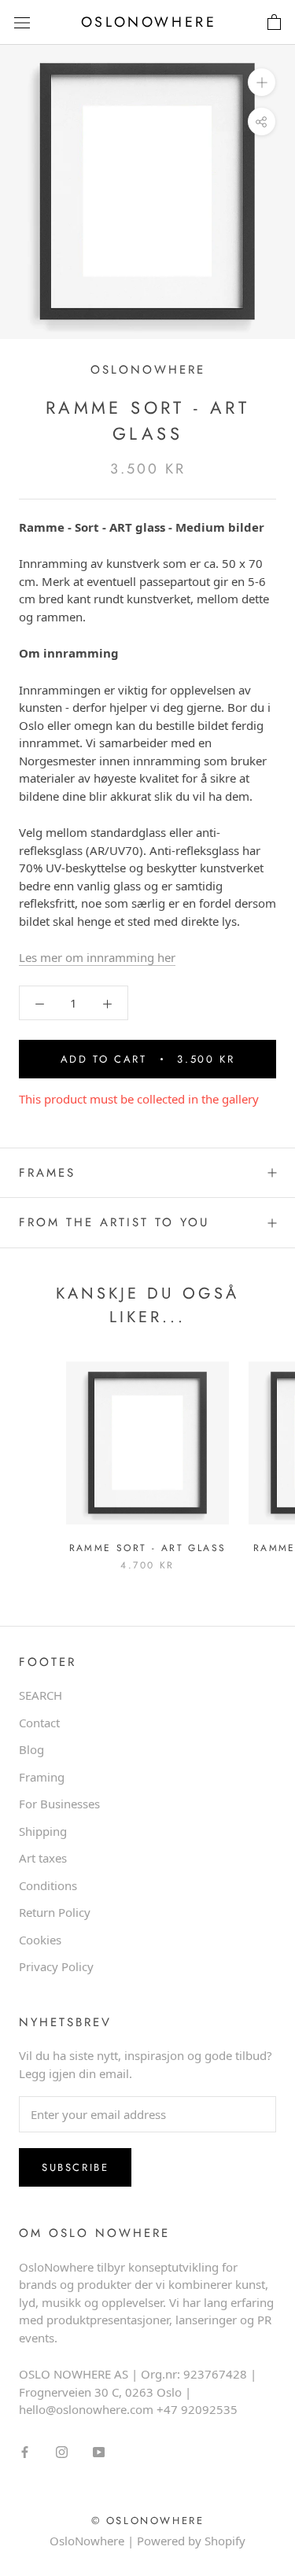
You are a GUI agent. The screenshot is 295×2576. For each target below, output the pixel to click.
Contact (39, 1723)
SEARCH (41, 1695)
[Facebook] (25, 2451)
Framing (42, 1777)
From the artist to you (114, 1222)
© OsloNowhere (148, 2521)
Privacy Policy (56, 1966)
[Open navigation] (22, 23)
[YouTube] (99, 2451)
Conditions (48, 1885)
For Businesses (59, 1804)
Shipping (43, 1831)
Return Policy (55, 1912)
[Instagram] (62, 2451)
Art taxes (43, 1858)
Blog (31, 1749)
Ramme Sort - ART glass (148, 1548)
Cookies (40, 1940)
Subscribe (75, 2167)
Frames (47, 1173)
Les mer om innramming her (97, 957)
